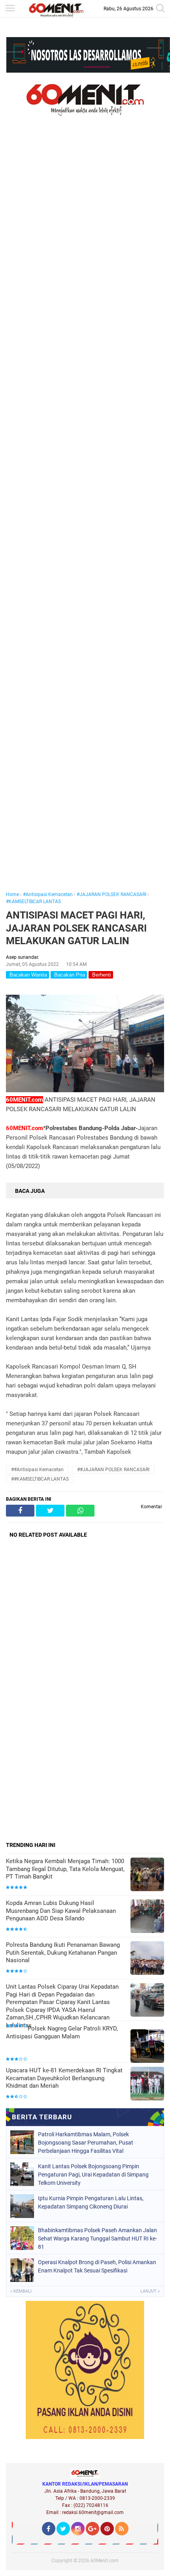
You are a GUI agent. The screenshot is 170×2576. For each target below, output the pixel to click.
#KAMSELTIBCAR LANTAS (33, 902)
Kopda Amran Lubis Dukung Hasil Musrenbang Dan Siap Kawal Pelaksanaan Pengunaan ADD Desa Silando (61, 1911)
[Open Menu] (10, 9)
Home (12, 894)
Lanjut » (150, 2291)
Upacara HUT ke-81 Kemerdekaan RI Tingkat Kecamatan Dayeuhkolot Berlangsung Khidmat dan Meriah (64, 2078)
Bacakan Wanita (27, 975)
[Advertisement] (85, 515)
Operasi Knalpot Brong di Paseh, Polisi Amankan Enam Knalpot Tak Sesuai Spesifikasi (97, 2266)
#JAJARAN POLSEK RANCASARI (111, 894)
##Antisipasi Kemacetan (37, 1470)
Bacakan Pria (69, 975)
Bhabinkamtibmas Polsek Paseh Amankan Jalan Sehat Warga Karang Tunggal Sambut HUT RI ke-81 (97, 2239)
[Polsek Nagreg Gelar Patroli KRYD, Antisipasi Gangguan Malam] (147, 2047)
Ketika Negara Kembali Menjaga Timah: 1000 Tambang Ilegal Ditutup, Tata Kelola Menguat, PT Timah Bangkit (65, 1869)
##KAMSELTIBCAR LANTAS (40, 1479)
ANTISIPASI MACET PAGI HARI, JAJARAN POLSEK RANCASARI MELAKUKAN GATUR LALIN (76, 928)
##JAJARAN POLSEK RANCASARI (113, 1470)
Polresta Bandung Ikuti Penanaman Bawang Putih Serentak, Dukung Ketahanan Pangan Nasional (63, 1953)
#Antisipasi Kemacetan (48, 894)
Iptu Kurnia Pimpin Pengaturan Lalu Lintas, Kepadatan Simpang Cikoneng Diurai (91, 2202)
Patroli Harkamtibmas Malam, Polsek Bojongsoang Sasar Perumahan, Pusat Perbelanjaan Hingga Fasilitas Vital (86, 2143)
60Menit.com (105, 2561)
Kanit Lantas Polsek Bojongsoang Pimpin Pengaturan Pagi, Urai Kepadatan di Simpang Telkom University (93, 2175)
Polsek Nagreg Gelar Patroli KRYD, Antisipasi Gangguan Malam (62, 2032)
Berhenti (101, 975)
